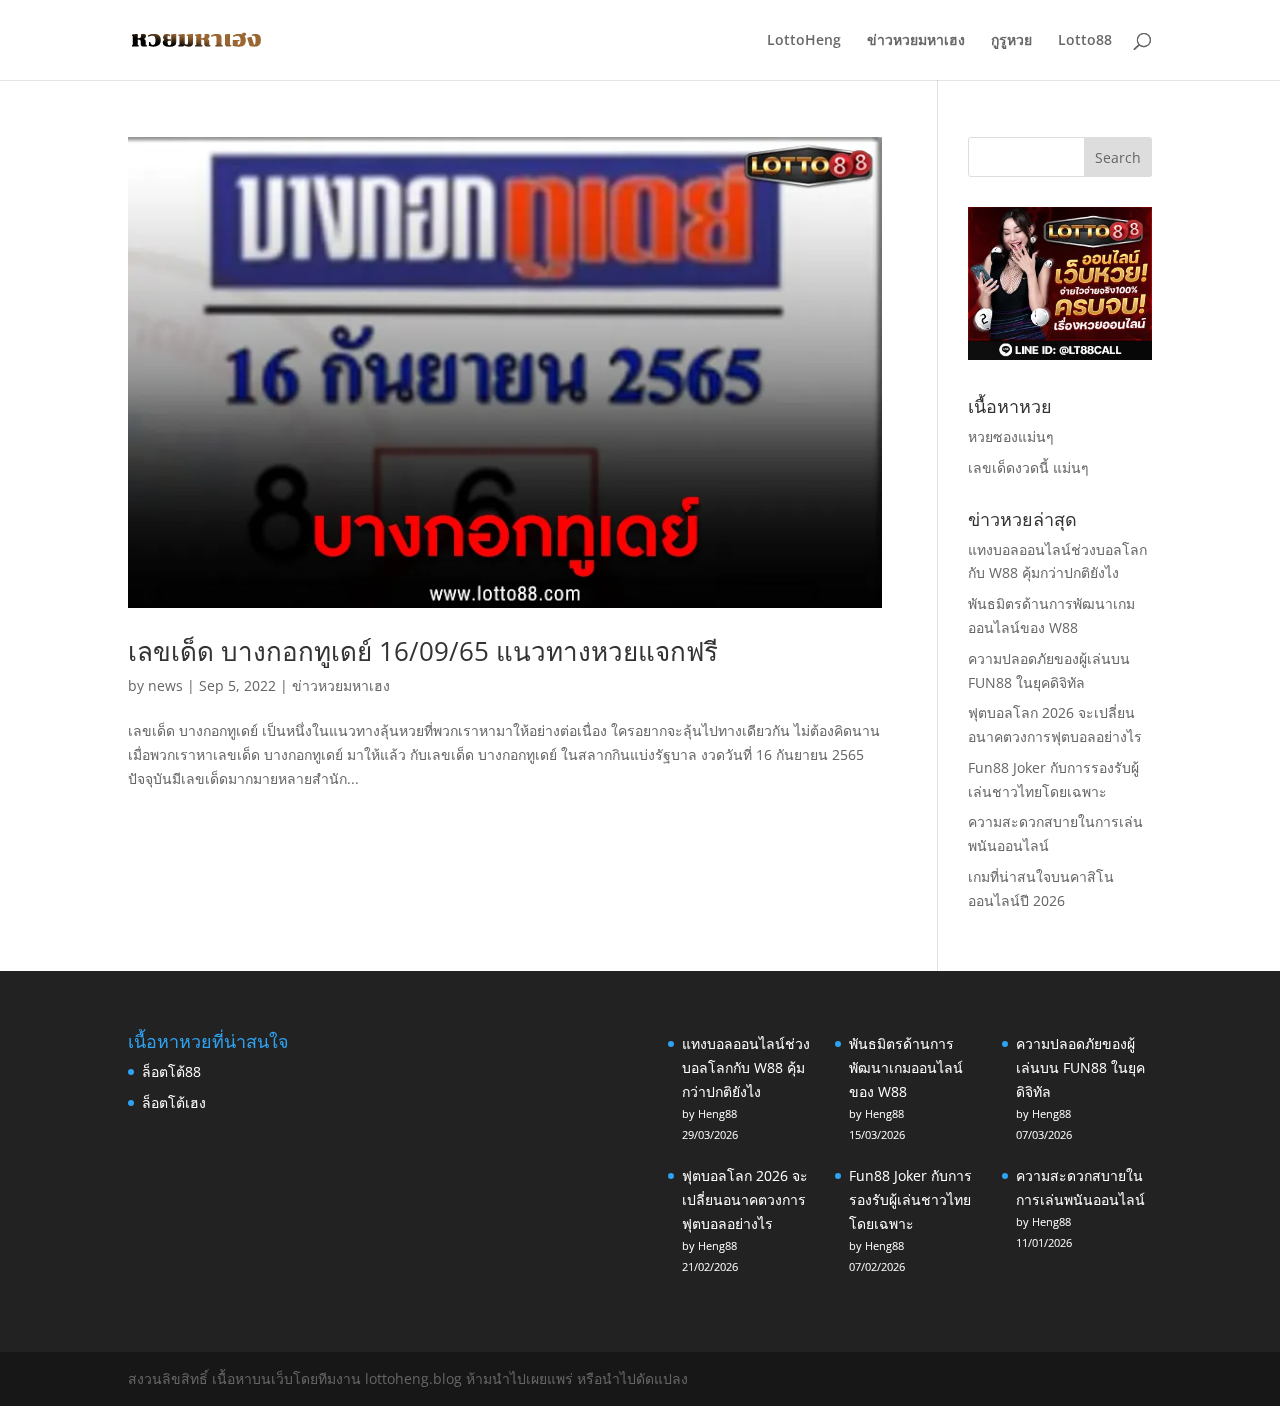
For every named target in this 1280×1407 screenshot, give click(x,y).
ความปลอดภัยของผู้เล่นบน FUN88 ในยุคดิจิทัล (1080, 1067)
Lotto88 (1085, 41)
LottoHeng (804, 41)
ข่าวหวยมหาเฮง (916, 41)
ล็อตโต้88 (171, 1071)
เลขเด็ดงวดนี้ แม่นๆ (1028, 467)
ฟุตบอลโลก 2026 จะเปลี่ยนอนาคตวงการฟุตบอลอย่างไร (745, 1199)
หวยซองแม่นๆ (1011, 436)
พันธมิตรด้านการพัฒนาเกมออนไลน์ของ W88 (906, 1067)
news (165, 685)
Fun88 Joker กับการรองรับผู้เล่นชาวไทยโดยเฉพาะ (910, 1199)
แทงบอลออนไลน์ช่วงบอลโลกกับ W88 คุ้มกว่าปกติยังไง (746, 1067)
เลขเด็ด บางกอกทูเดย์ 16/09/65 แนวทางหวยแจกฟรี (423, 651)
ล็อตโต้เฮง (174, 1102)
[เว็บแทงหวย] (1060, 354)
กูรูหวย (1011, 41)
